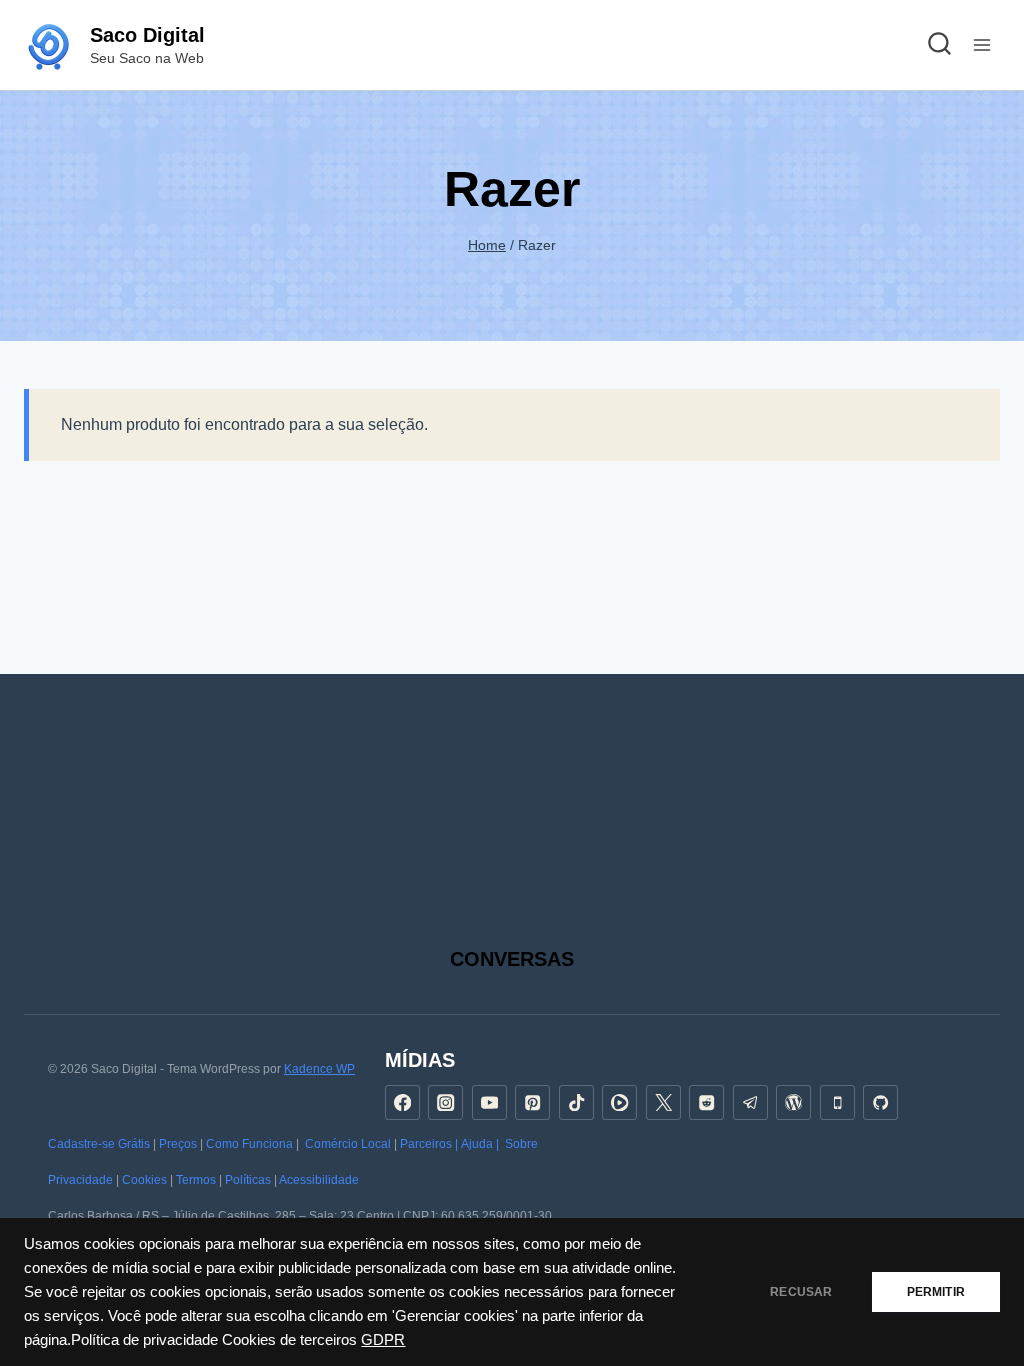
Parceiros (426, 1144)
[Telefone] (837, 1102)
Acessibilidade (319, 1180)
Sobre (521, 1144)
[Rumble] (619, 1102)
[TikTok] (576, 1102)
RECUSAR (801, 1292)
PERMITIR (936, 1292)
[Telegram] (750, 1102)
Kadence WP (319, 1069)
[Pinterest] (532, 1102)
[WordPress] (793, 1102)
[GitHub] (880, 1102)
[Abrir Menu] (981, 44)
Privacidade (80, 1180)
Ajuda (477, 1144)
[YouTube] (489, 1102)
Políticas (248, 1180)
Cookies (144, 1180)
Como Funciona (249, 1144)
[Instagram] (445, 1102)
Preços (178, 1144)
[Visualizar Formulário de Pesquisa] (939, 45)
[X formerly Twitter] (663, 1102)
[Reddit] (706, 1102)
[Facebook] (402, 1102)
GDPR (383, 1340)
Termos (196, 1180)
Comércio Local (348, 1144)
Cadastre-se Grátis (99, 1144)
